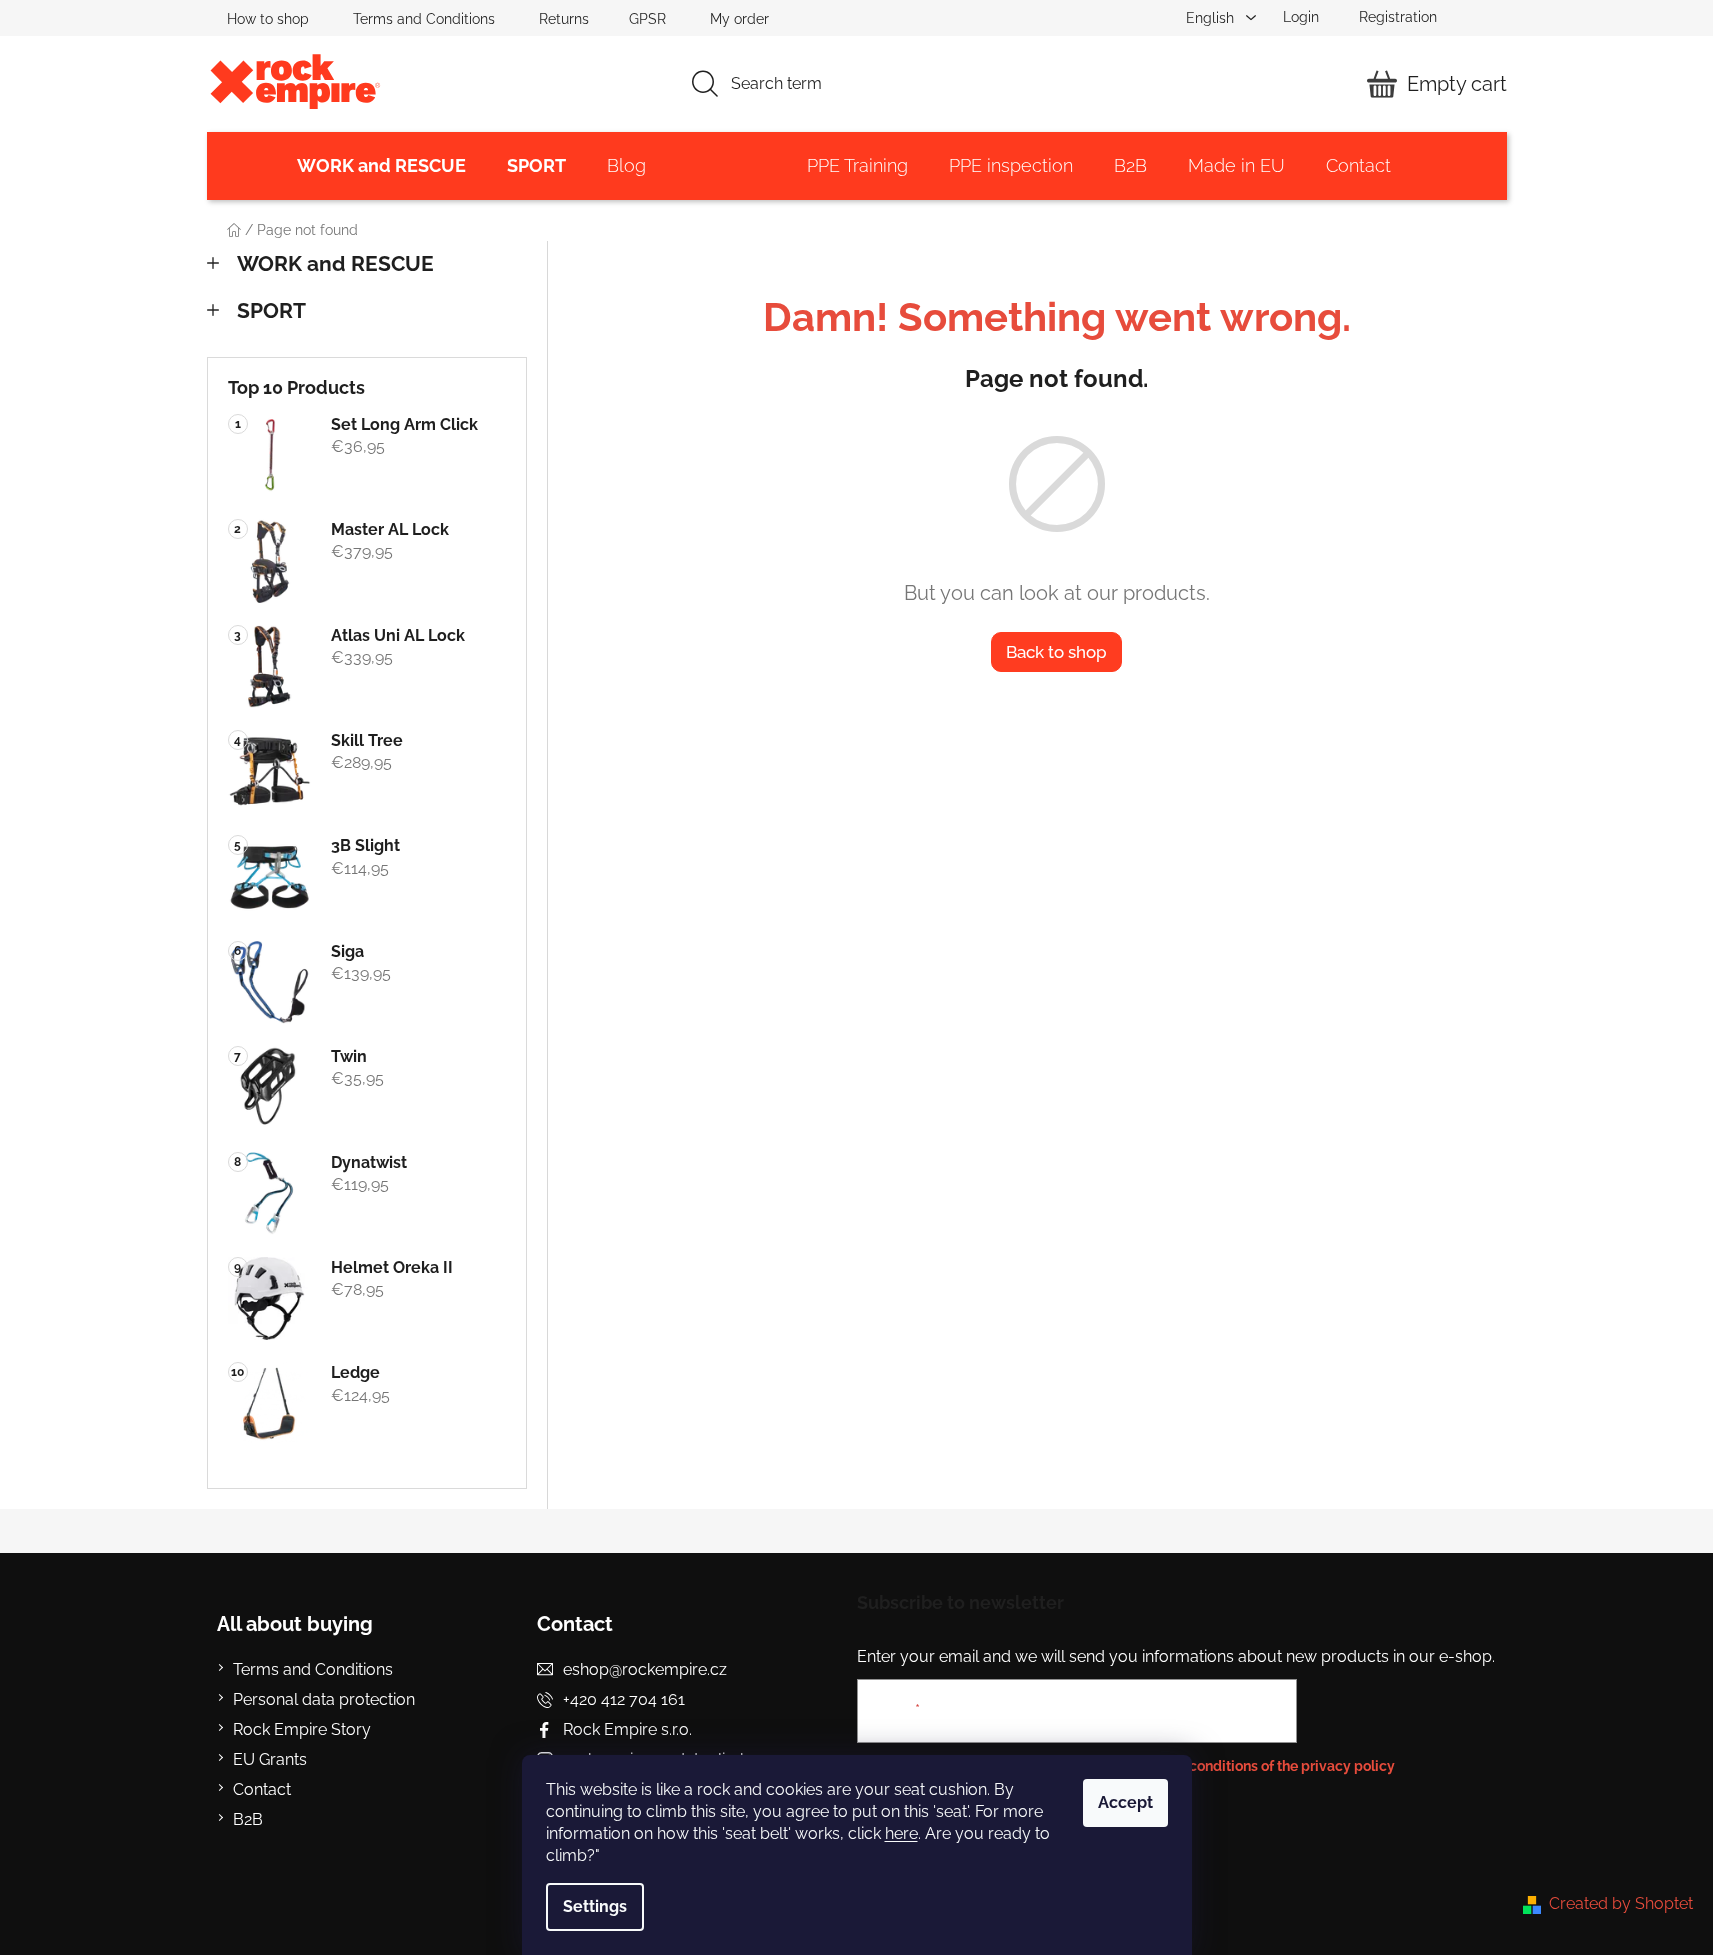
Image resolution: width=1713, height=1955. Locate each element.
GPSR (647, 19)
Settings (595, 1906)
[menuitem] (381, 166)
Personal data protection (324, 1699)
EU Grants (270, 1759)
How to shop (268, 19)
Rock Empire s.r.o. (627, 1729)
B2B (248, 1819)
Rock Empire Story (302, 1729)
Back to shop (1056, 652)
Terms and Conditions (424, 19)
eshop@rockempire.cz (645, 1669)
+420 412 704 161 (624, 1699)
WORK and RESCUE (335, 263)
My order (739, 19)
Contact (262, 1789)
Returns (564, 19)
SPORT (271, 310)
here (901, 1833)
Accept (1125, 1802)
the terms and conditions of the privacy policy (1245, 1766)
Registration (1398, 17)
